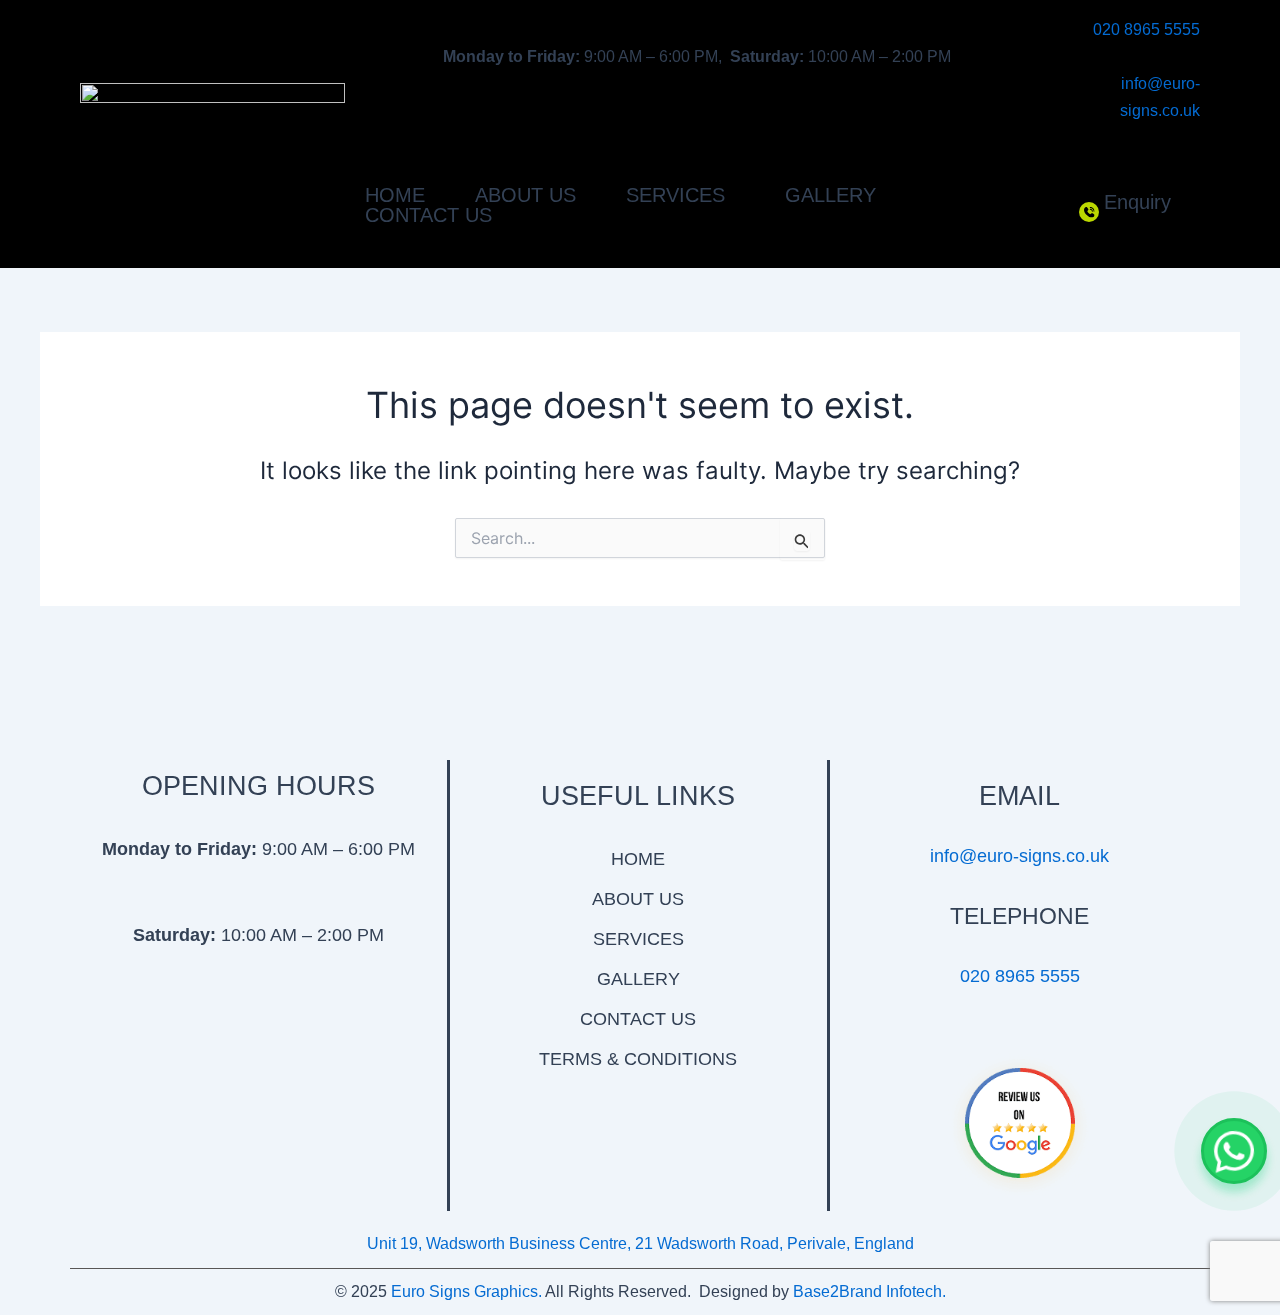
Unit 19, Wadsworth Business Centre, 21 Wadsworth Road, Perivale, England (640, 1243)
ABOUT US (525, 195)
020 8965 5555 (1146, 29)
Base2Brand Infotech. (869, 1291)
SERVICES (638, 939)
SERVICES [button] (675, 195)
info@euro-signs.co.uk (1019, 856)
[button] (680, 195)
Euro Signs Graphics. (466, 1291)
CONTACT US (428, 215)
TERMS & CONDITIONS (638, 1059)
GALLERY (830, 195)
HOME (395, 195)
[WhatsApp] (1234, 1151)
